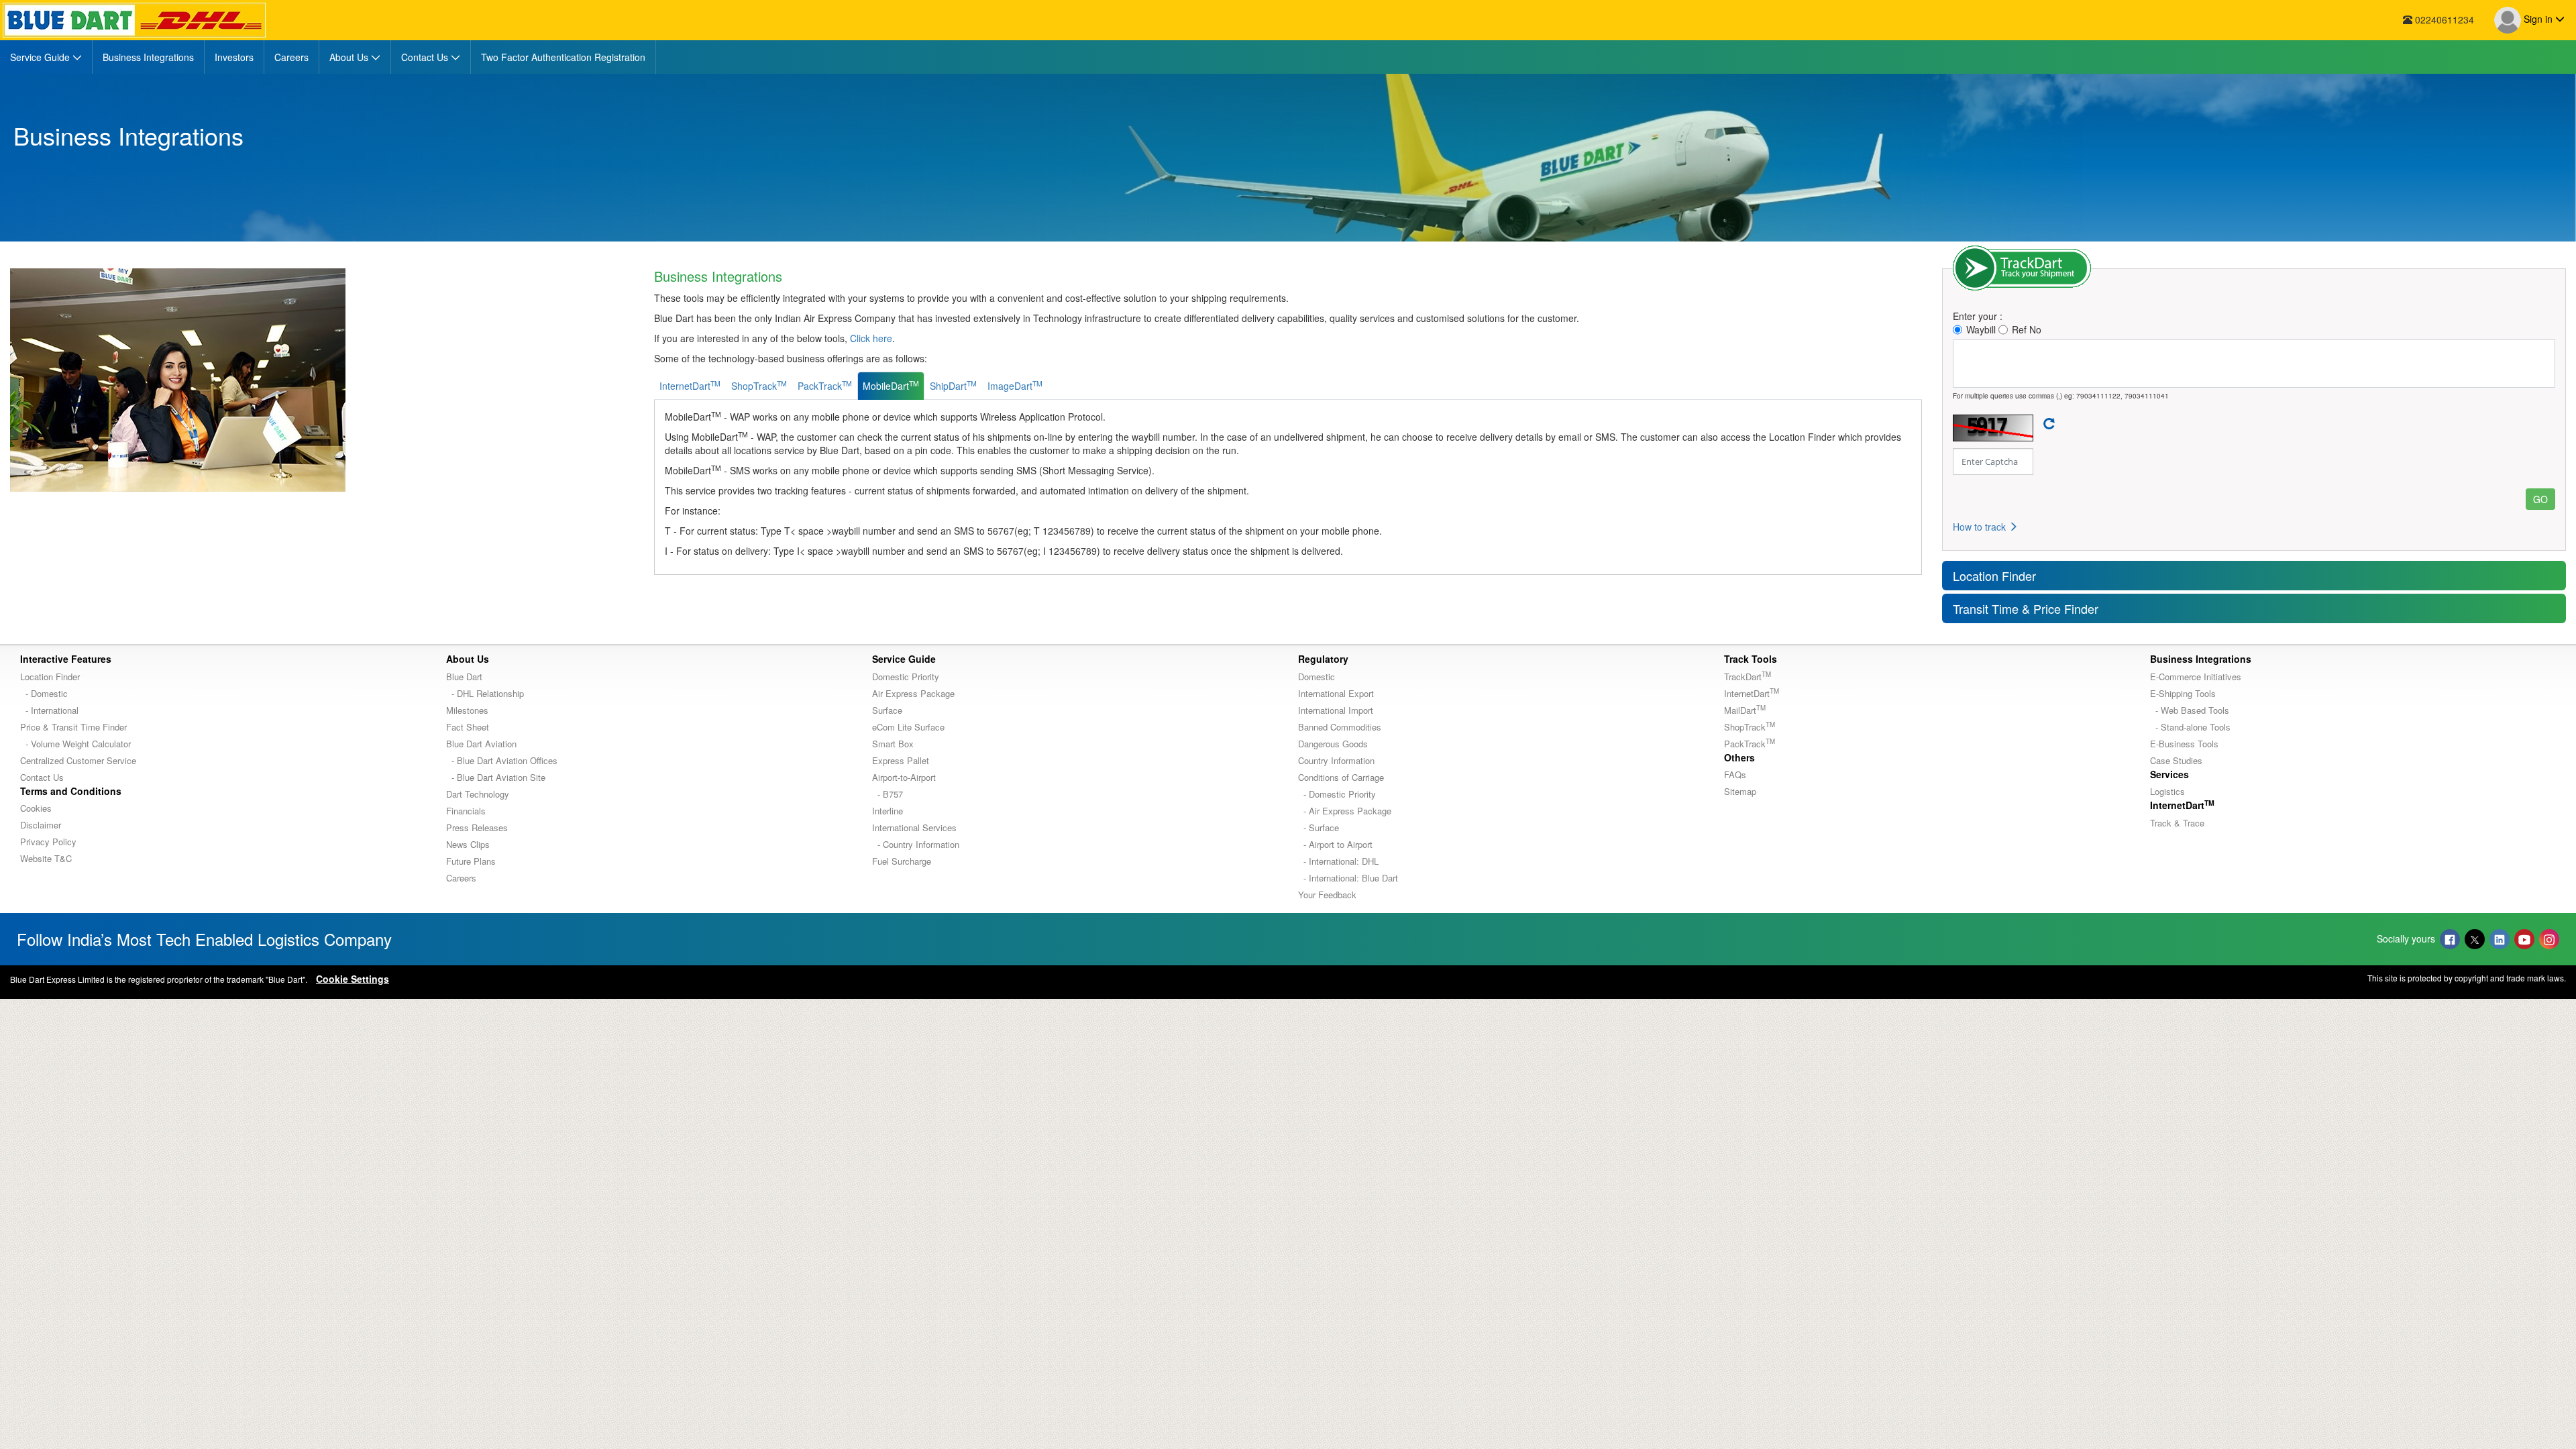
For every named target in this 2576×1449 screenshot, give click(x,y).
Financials (466, 811)
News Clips (468, 844)
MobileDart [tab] (891, 385)
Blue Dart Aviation (481, 744)
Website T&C (46, 858)
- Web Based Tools (2190, 710)
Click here (871, 338)
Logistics (2167, 791)
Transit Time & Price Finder (2026, 608)
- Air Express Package (1345, 811)
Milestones (467, 710)
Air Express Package (913, 693)
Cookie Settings (353, 979)
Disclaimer (41, 825)
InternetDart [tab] (690, 385)
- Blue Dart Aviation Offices (502, 760)
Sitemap (1740, 791)
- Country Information (916, 844)
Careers (461, 878)
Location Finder (1994, 576)
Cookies (36, 808)
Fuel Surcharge (902, 861)
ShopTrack (1750, 727)
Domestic (1317, 677)
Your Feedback (1327, 895)
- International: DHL (1338, 861)
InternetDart (1752, 693)
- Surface (1319, 827)
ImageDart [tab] (1015, 385)
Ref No (2027, 329)
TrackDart (1748, 677)
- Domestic (44, 693)
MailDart (1745, 710)
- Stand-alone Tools (2190, 727)
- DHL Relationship (485, 693)
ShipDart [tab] (953, 385)
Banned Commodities (1340, 727)
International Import (1336, 710)
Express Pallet (901, 760)
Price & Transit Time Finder (73, 727)
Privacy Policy (48, 842)
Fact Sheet (468, 727)
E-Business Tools (2184, 744)
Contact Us (42, 777)
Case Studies (2176, 760)
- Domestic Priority (1337, 794)
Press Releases (477, 827)
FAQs (1735, 774)
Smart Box (893, 744)
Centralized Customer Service (78, 760)
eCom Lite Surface (908, 727)
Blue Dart (464, 677)
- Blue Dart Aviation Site (496, 777)
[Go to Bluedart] (134, 20)
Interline (888, 811)
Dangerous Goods (1333, 744)
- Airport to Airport (1335, 844)
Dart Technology (478, 794)
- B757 (888, 794)
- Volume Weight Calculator (75, 744)
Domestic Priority (906, 677)
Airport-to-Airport (904, 777)
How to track (1981, 527)
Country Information (1336, 760)
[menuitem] (46, 57)
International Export (1336, 693)
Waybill (1981, 329)
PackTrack (1750, 744)
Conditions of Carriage (1341, 777)
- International (49, 710)
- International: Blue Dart (1348, 878)
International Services (914, 827)
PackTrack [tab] (825, 385)
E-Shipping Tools (2183, 693)
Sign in (2538, 19)
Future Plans (471, 861)
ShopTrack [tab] (759, 385)
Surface (887, 710)
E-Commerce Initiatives (2196, 677)
